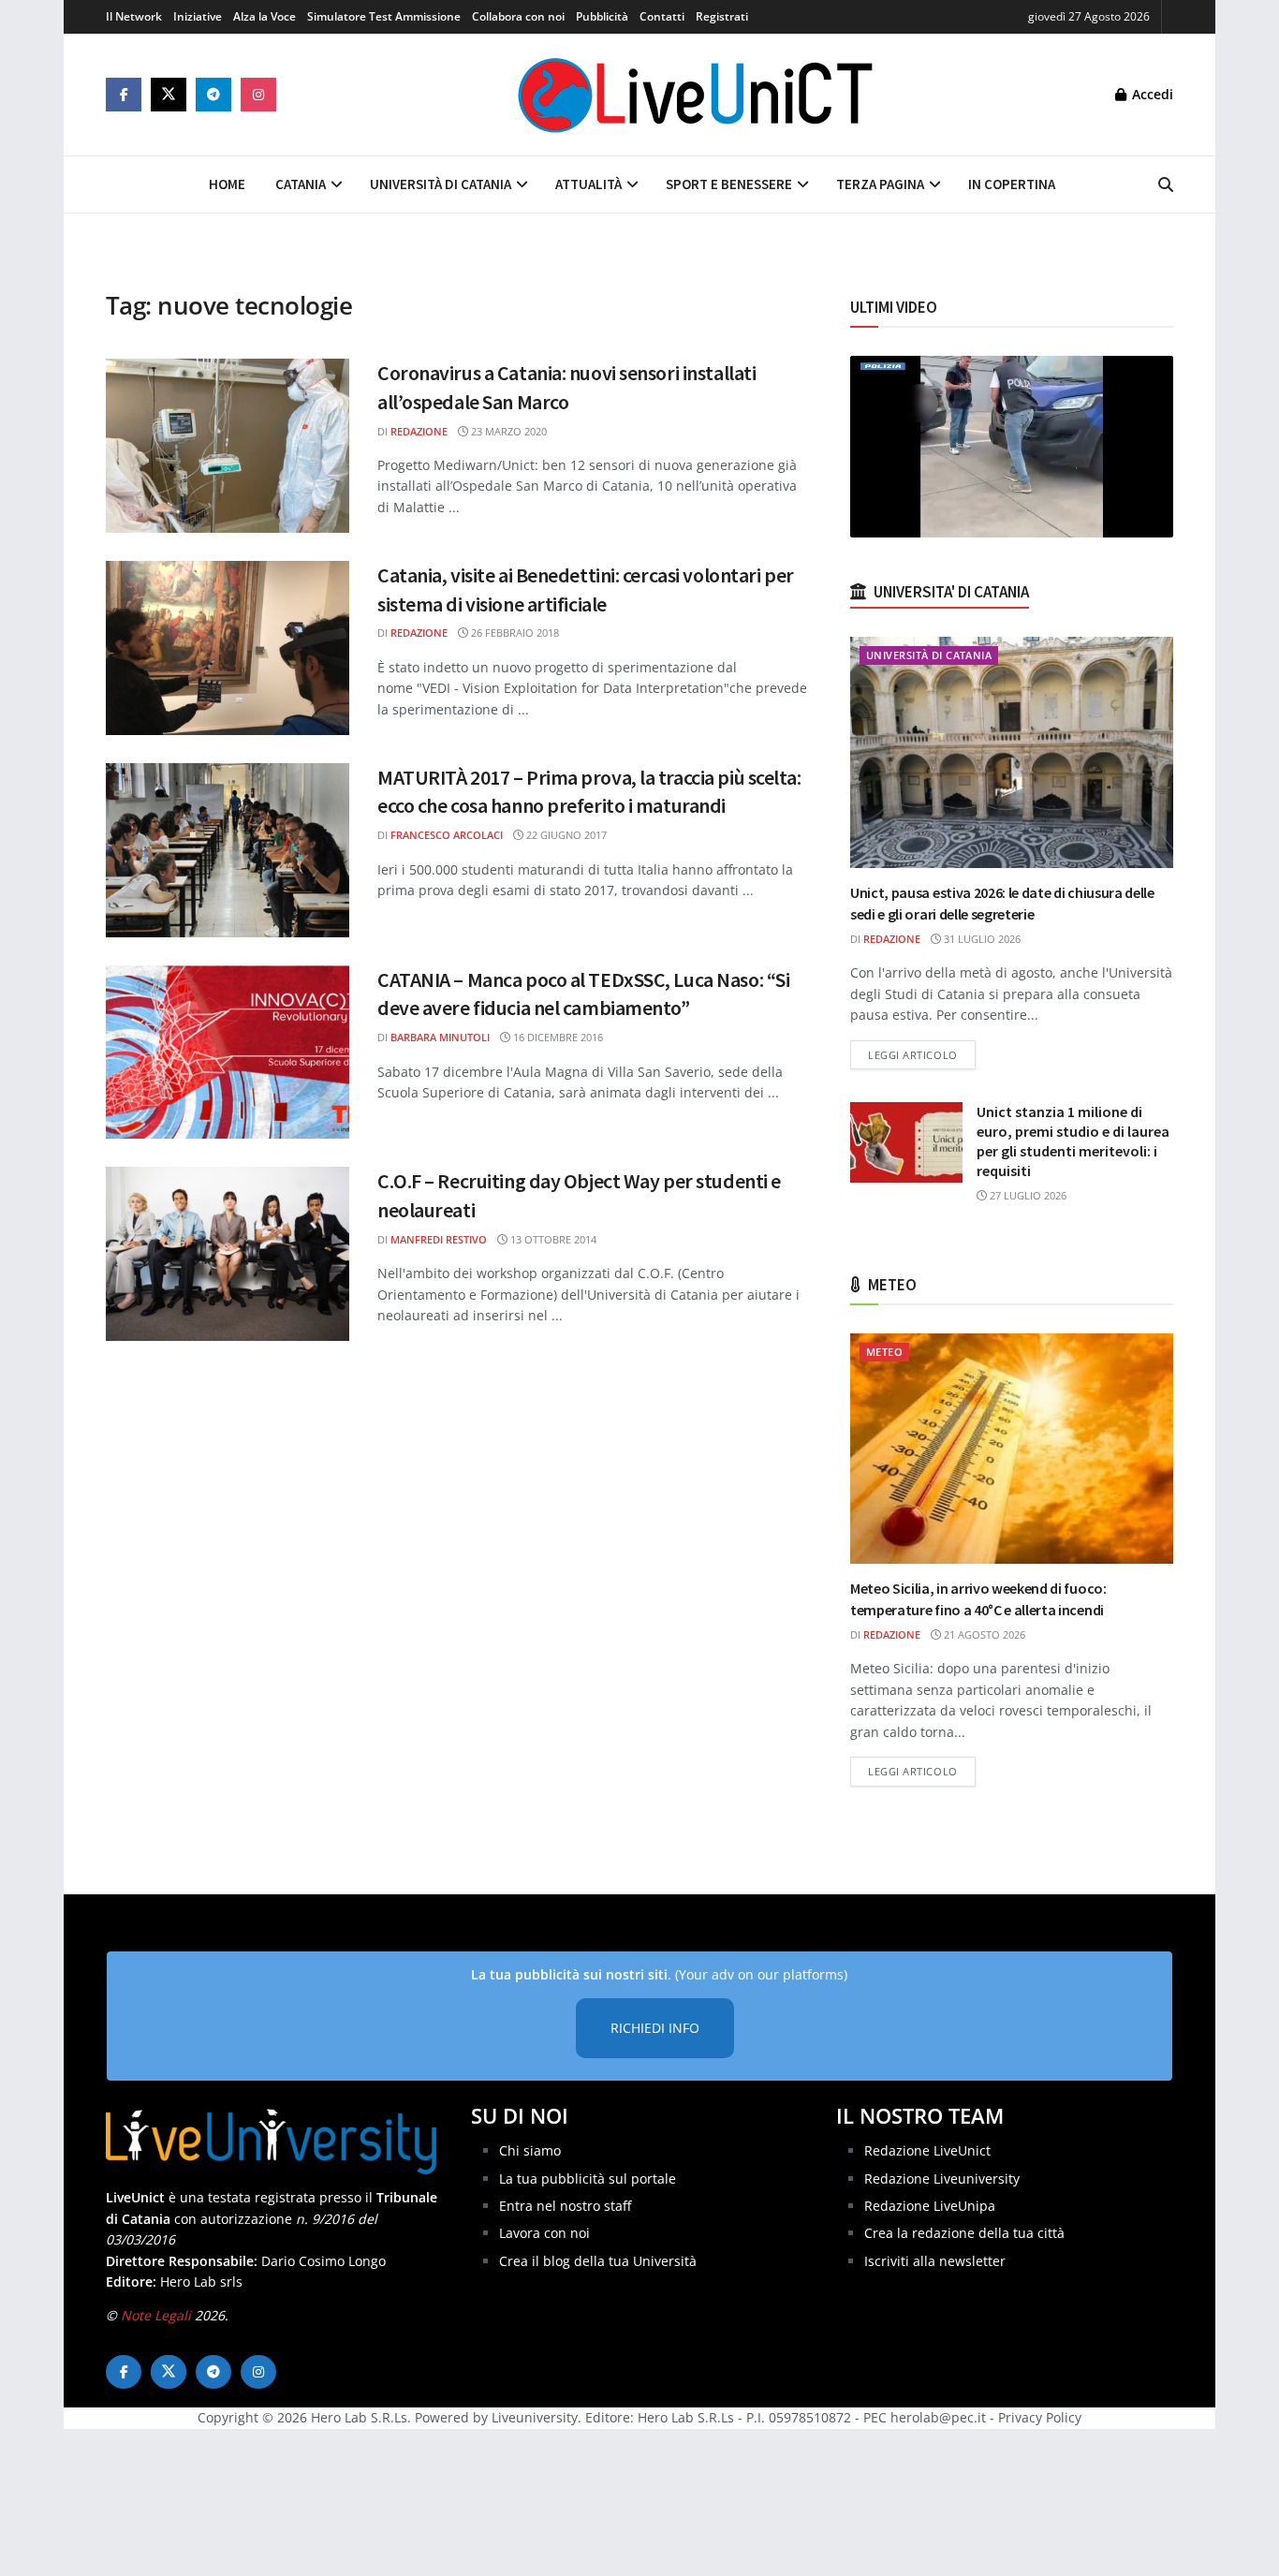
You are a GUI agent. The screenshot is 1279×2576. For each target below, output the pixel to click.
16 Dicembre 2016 (557, 1037)
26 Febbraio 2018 (514, 633)
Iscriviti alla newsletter (935, 2261)
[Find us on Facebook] (124, 95)
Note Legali (156, 2315)
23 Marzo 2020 (507, 431)
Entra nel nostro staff (565, 2206)
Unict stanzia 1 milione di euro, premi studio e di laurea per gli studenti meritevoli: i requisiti (1073, 1141)
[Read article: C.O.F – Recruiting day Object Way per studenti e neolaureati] (228, 1254)
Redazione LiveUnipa (930, 2206)
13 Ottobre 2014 (552, 1239)
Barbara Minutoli (440, 1037)
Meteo (884, 1352)
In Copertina (1012, 184)
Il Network (134, 16)
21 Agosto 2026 (983, 1634)
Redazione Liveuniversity (942, 2179)
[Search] (1166, 184)
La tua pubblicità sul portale (588, 2179)
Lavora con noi (544, 2233)
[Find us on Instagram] (258, 95)
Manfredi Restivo (439, 1239)
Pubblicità (602, 16)
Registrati (722, 16)
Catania (301, 184)
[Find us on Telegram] (213, 95)
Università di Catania (441, 184)
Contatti (662, 16)
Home (227, 184)
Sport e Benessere (729, 184)
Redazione (419, 431)
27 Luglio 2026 (1027, 1195)
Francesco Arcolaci (447, 835)
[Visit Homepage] (696, 95)
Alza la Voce (265, 16)
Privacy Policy (1040, 2417)
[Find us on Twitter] (169, 95)
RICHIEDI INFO (655, 2028)
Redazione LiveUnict (927, 2150)
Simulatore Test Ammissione (384, 16)
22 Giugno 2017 (565, 835)
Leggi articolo (922, 1054)
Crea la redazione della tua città (964, 2233)
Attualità (588, 184)
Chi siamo (530, 2150)
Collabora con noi (518, 16)
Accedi (1151, 94)
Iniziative (198, 16)
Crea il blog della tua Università (598, 2261)
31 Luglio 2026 (981, 939)
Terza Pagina (880, 184)
